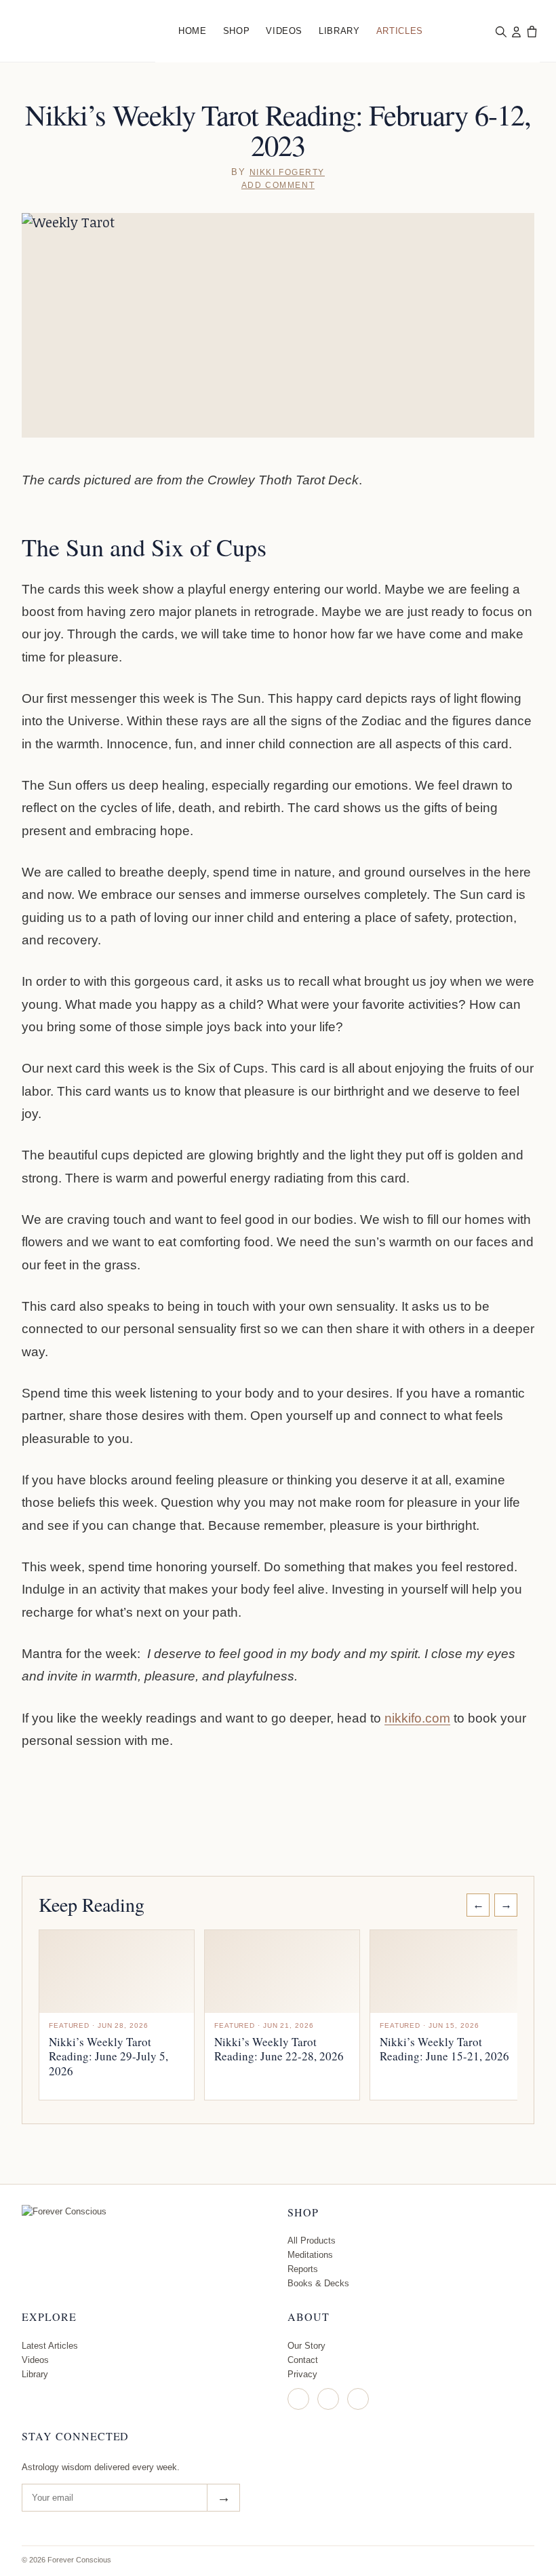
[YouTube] (358, 2399)
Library (339, 31)
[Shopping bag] (532, 31)
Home (193, 31)
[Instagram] (298, 2399)
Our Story (306, 2346)
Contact (303, 2360)
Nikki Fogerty (287, 172)
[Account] (516, 31)
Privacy (302, 2374)
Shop (237, 31)
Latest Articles (50, 2346)
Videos (284, 31)
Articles (400, 31)
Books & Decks (318, 2283)
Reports (303, 2269)
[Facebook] (328, 2399)
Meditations (310, 2255)
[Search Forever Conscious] (500, 31)
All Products (312, 2241)
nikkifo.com (417, 1718)
